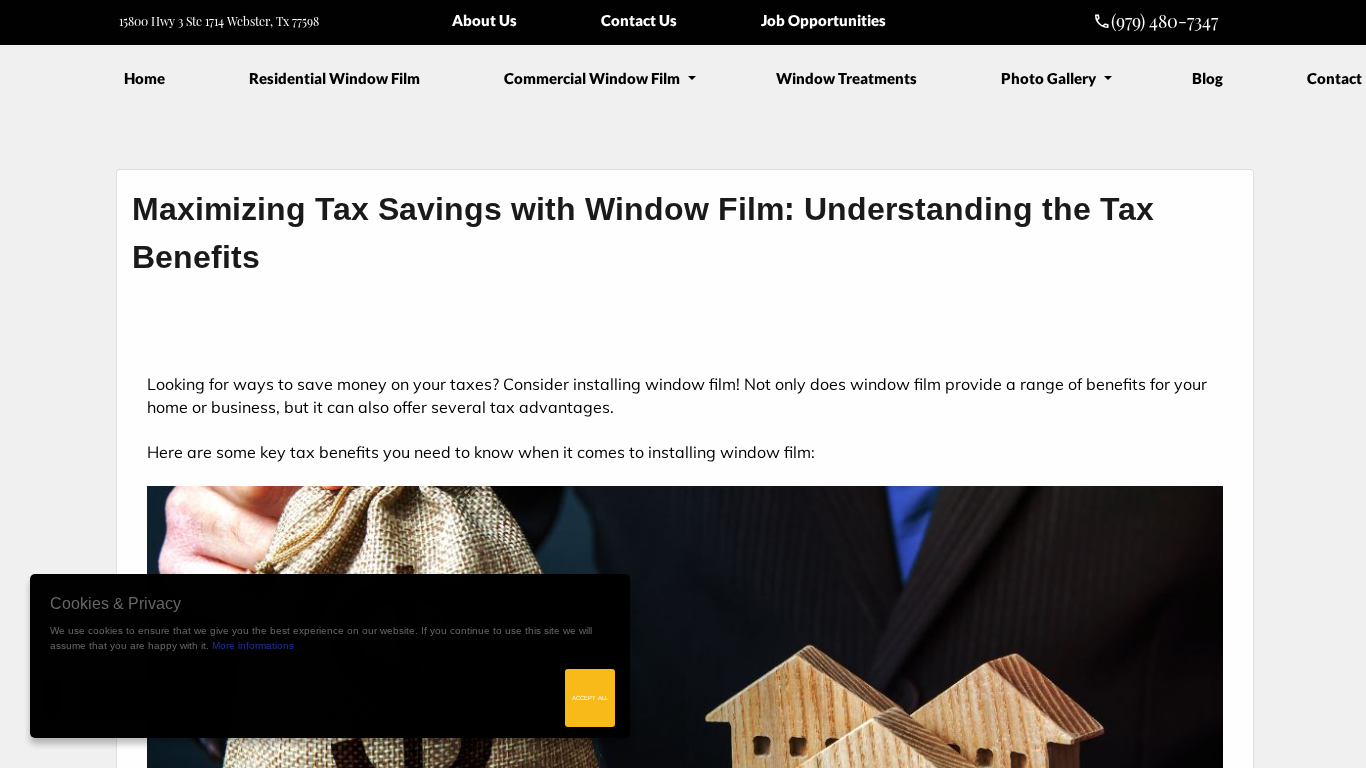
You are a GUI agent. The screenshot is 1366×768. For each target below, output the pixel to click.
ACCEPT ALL (590, 698)
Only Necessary (124, 698)
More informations (253, 645)
